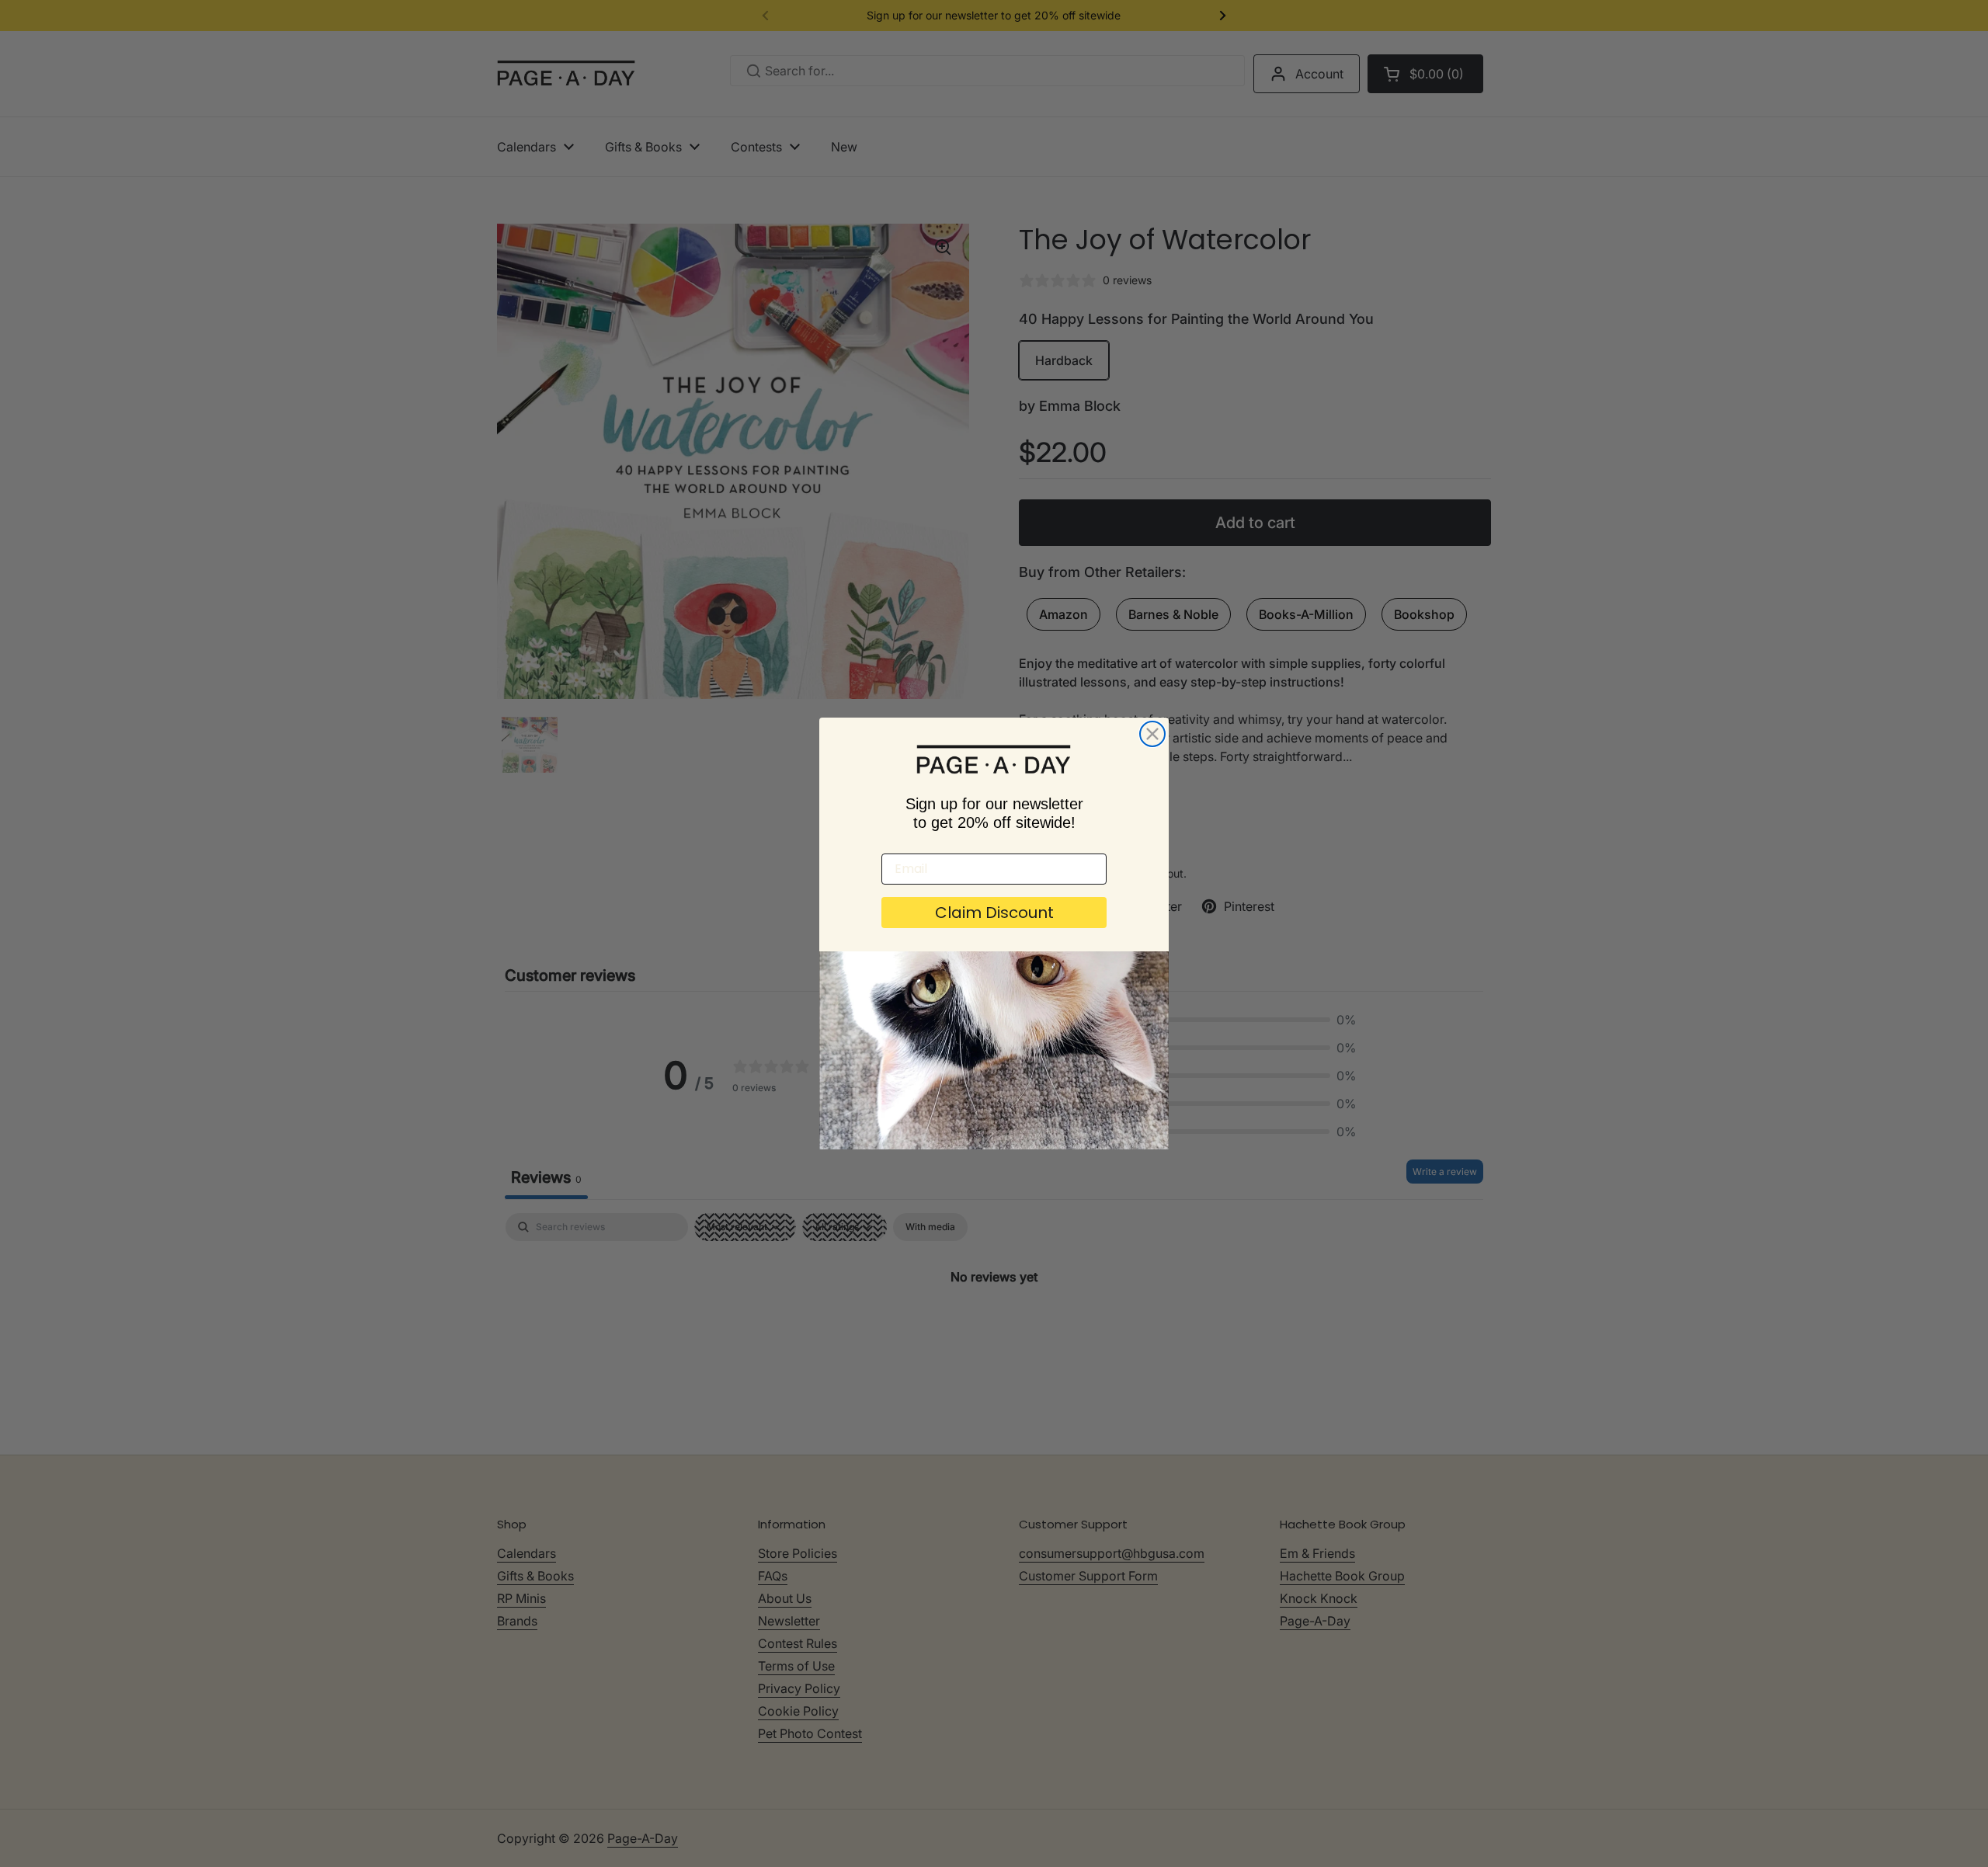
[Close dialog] (1152, 734)
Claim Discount (994, 913)
